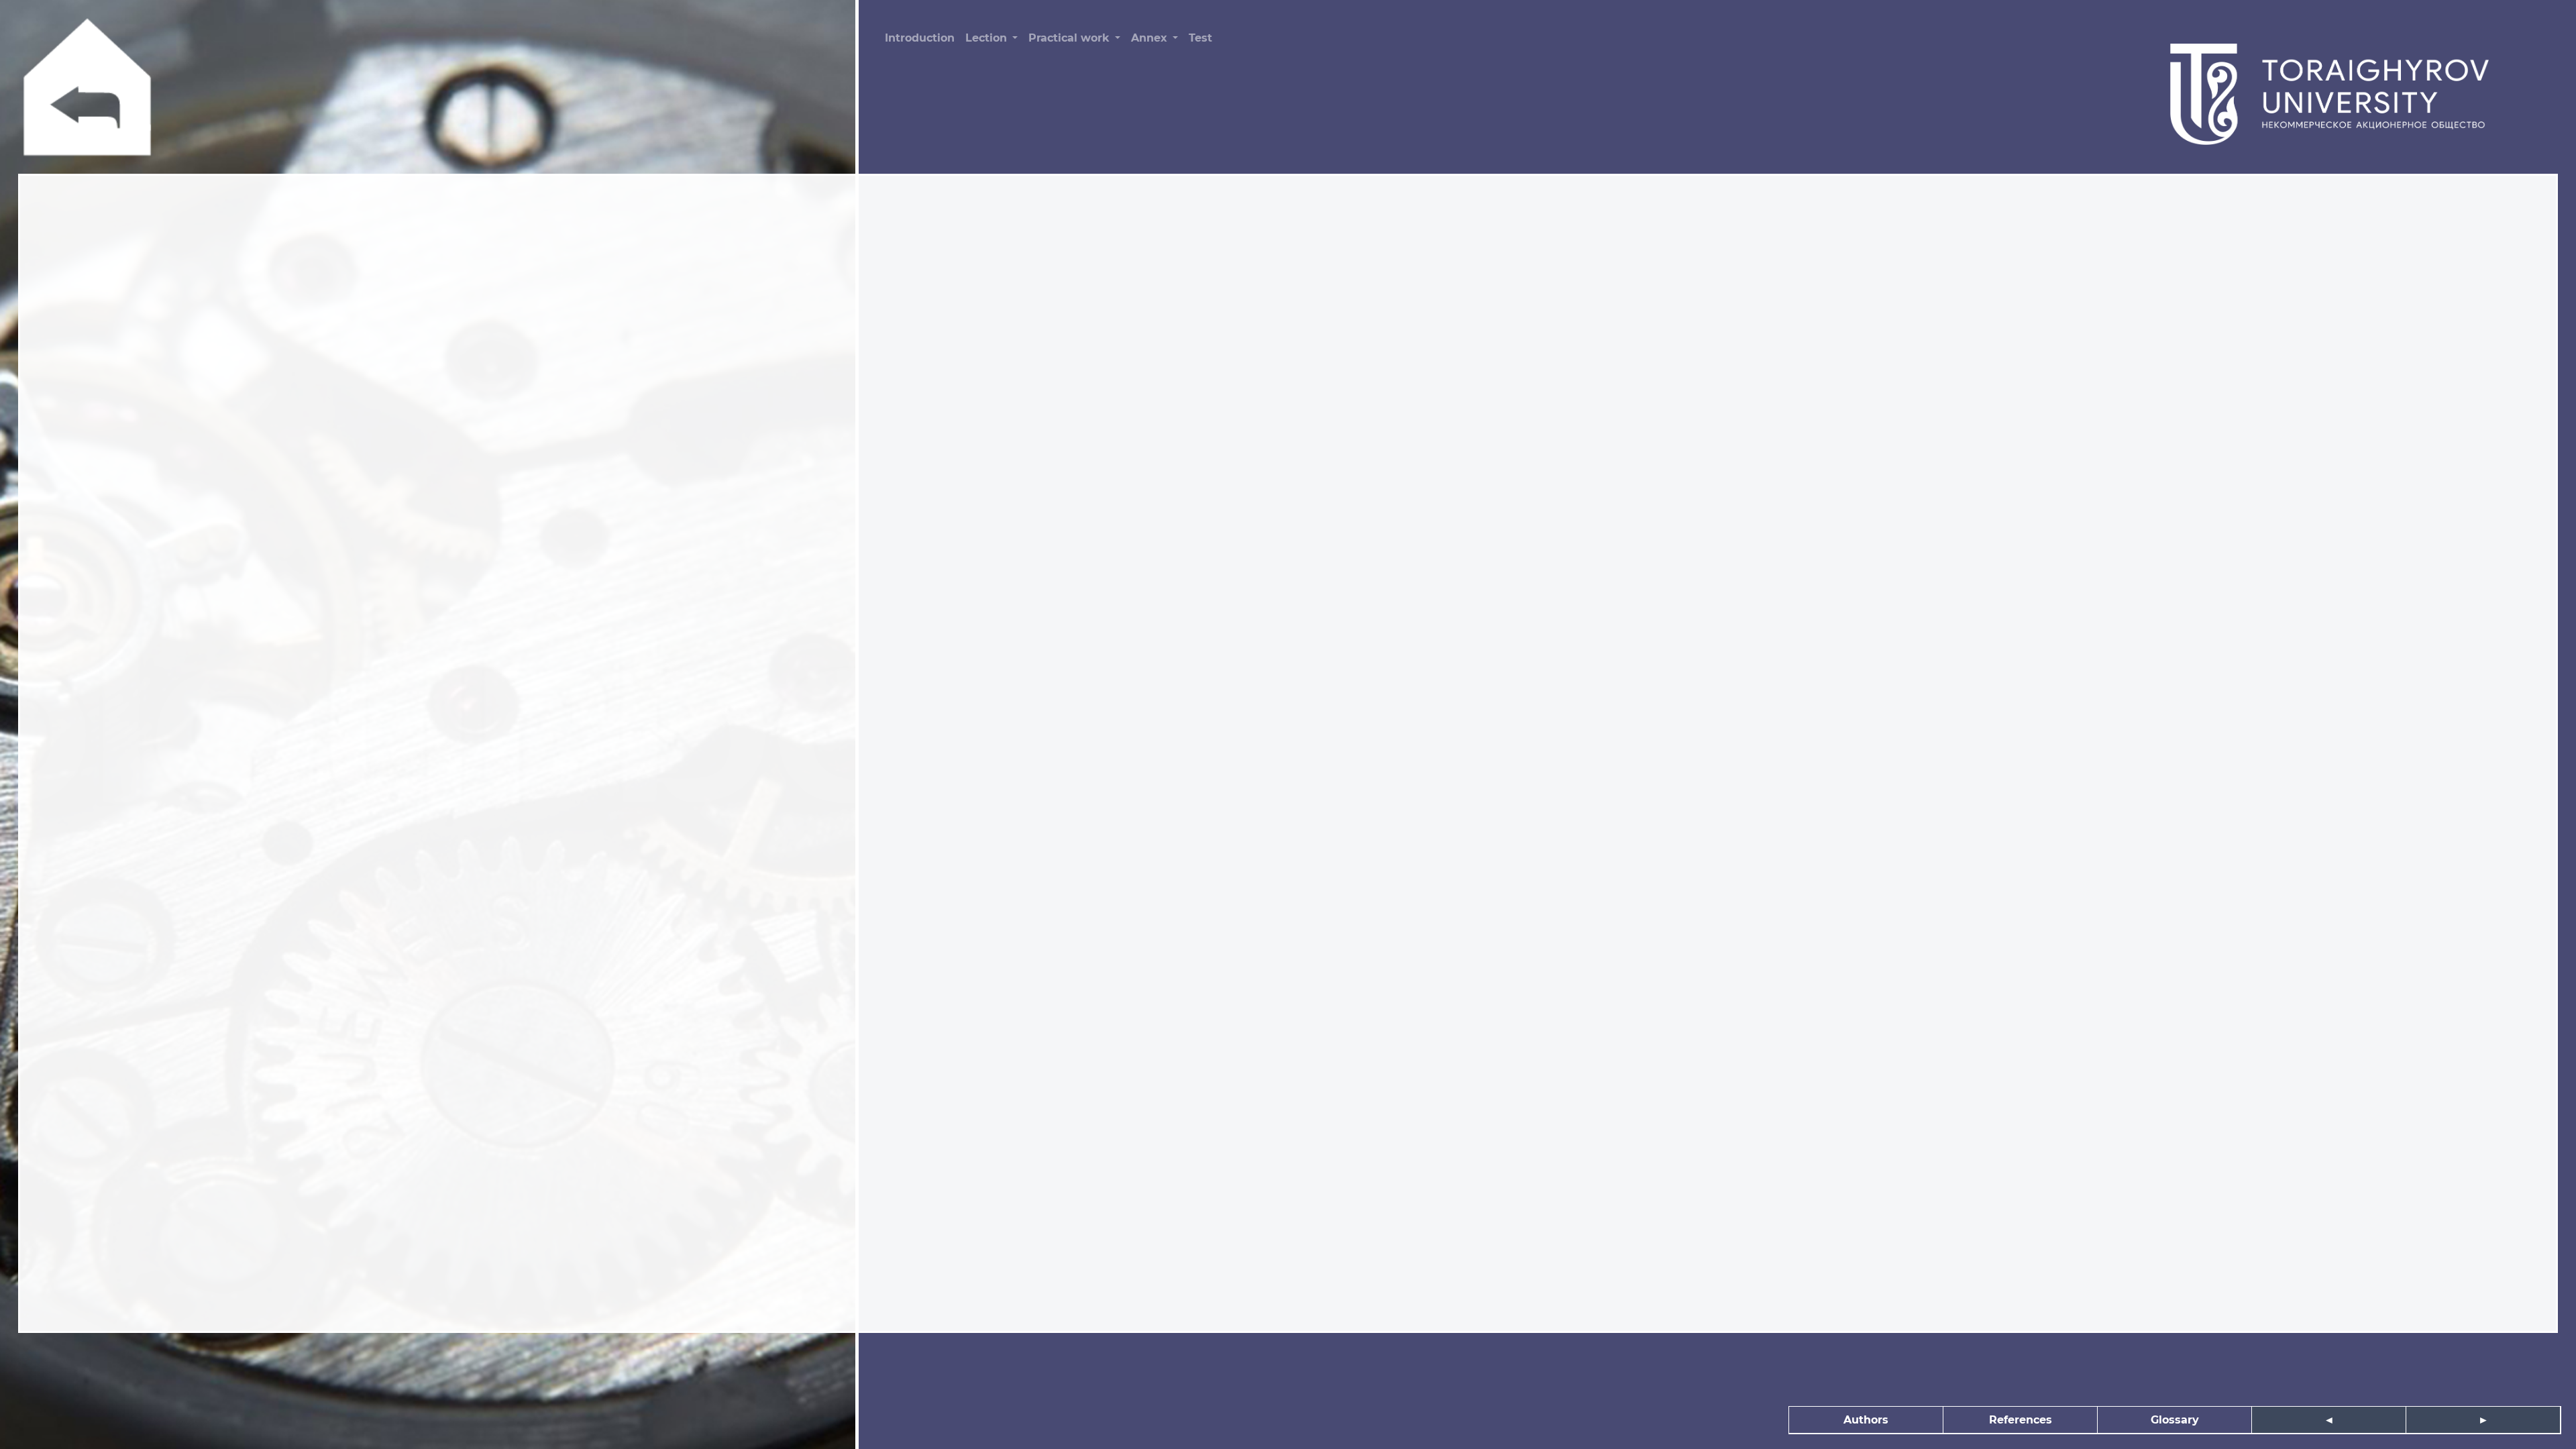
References (2021, 1420)
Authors (1866, 1420)
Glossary (2175, 1420)
